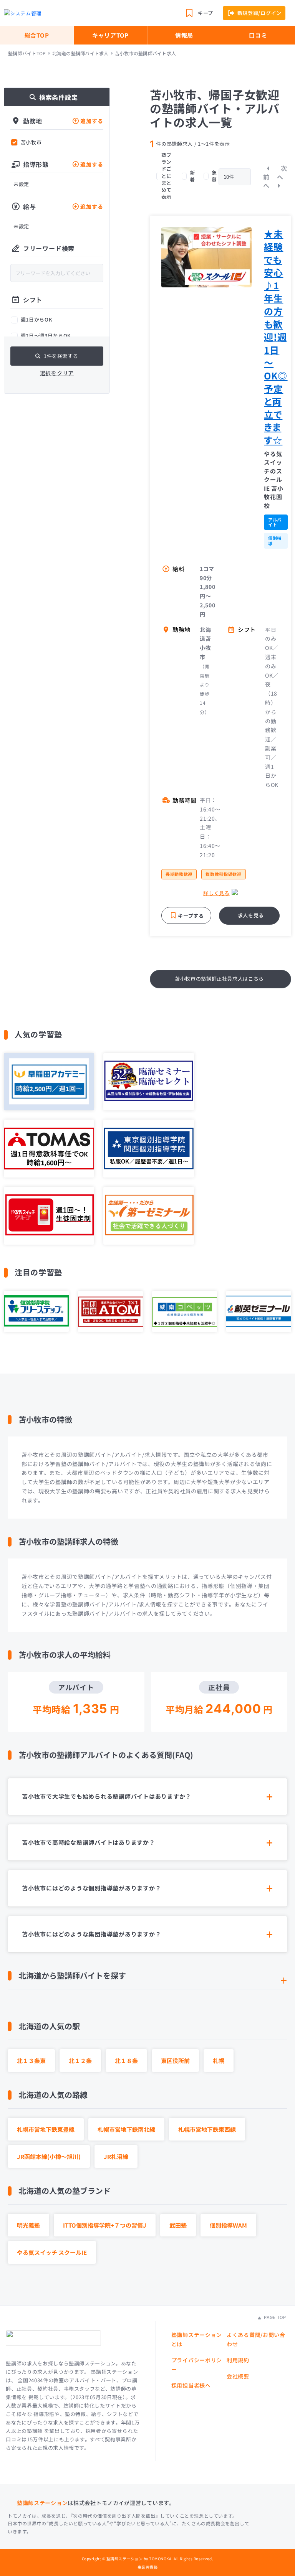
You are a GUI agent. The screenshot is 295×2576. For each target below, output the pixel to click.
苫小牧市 (31, 142)
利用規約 (238, 2360)
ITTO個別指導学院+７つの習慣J (105, 2225)
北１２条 (80, 2061)
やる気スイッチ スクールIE (52, 2252)
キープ (206, 13)
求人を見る (251, 915)
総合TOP (37, 35)
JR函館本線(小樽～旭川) (49, 2156)
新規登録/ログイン (259, 13)
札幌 (219, 2061)
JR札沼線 (116, 2156)
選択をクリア (57, 373)
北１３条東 (31, 2061)
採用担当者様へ (191, 2385)
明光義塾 (28, 2225)
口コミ (258, 35)
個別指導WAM (228, 2225)
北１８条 (126, 2061)
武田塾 (178, 2225)
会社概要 (238, 2376)
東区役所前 (175, 2061)
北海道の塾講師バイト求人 (80, 53)
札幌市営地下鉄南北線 (126, 2129)
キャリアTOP (110, 35)
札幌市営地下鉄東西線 (207, 2129)
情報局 (184, 35)
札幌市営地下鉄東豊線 (46, 2129)
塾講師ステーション (42, 2503)
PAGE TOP (274, 2317)
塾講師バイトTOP (27, 53)
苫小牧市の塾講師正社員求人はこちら (219, 979)
